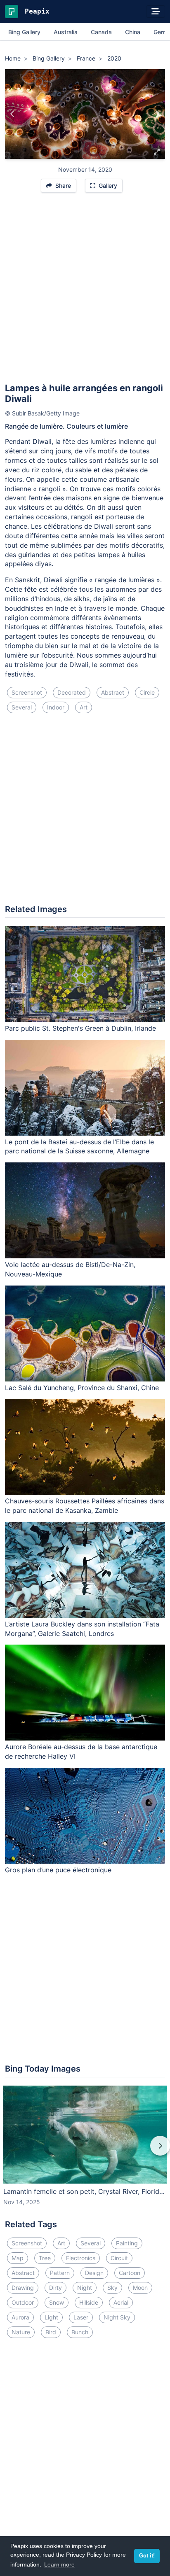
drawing (23, 2288)
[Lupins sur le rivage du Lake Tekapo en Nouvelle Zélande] (157, 114)
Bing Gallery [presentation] (24, 32)
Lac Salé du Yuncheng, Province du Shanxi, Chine (82, 1388)
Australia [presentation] (66, 32)
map (18, 2258)
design (94, 2273)
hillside (89, 2302)
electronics (81, 2258)
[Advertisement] (85, 292)
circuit (119, 2258)
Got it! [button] (147, 2556)
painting (127, 2243)
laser (81, 2317)
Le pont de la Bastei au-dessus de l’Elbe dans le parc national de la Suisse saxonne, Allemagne (79, 1147)
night (85, 2288)
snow (57, 2302)
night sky (117, 2317)
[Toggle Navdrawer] (156, 12)
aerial (121, 2302)
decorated (72, 692)
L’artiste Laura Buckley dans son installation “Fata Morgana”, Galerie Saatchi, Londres (82, 1629)
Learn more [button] (59, 2564)
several (22, 707)
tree (45, 2258)
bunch (80, 2332)
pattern (60, 2273)
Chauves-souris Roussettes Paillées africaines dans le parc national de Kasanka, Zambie (85, 1506)
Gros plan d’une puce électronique (58, 1870)
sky (112, 2288)
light (51, 2317)
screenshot (27, 692)
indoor (56, 707)
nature (21, 2332)
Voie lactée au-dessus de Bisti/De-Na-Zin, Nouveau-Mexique (70, 1269)
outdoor (23, 2302)
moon (140, 2288)
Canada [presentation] (101, 32)
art (84, 707)
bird (51, 2332)
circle (147, 692)
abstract (113, 692)
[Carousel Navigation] (85, 2151)
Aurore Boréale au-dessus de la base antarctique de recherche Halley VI (81, 1751)
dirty (55, 2288)
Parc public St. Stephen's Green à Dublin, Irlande (80, 1028)
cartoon (130, 2273)
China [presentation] (133, 32)
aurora (20, 2317)
